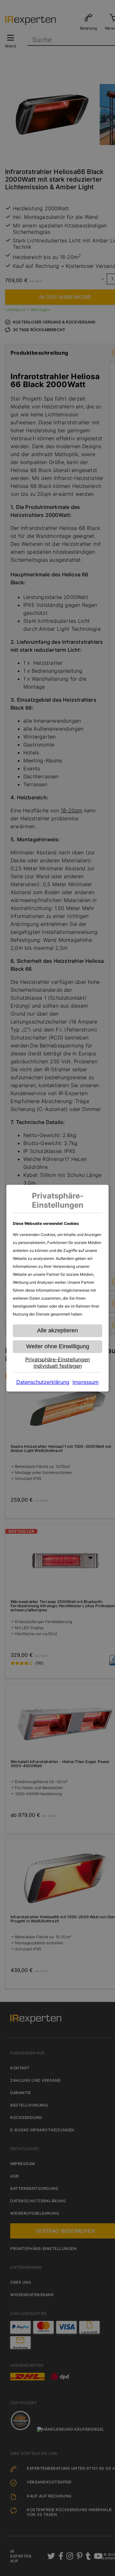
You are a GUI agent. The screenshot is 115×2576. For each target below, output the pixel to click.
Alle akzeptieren (57, 1330)
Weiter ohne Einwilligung (58, 1346)
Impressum (86, 1382)
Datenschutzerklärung (43, 1382)
